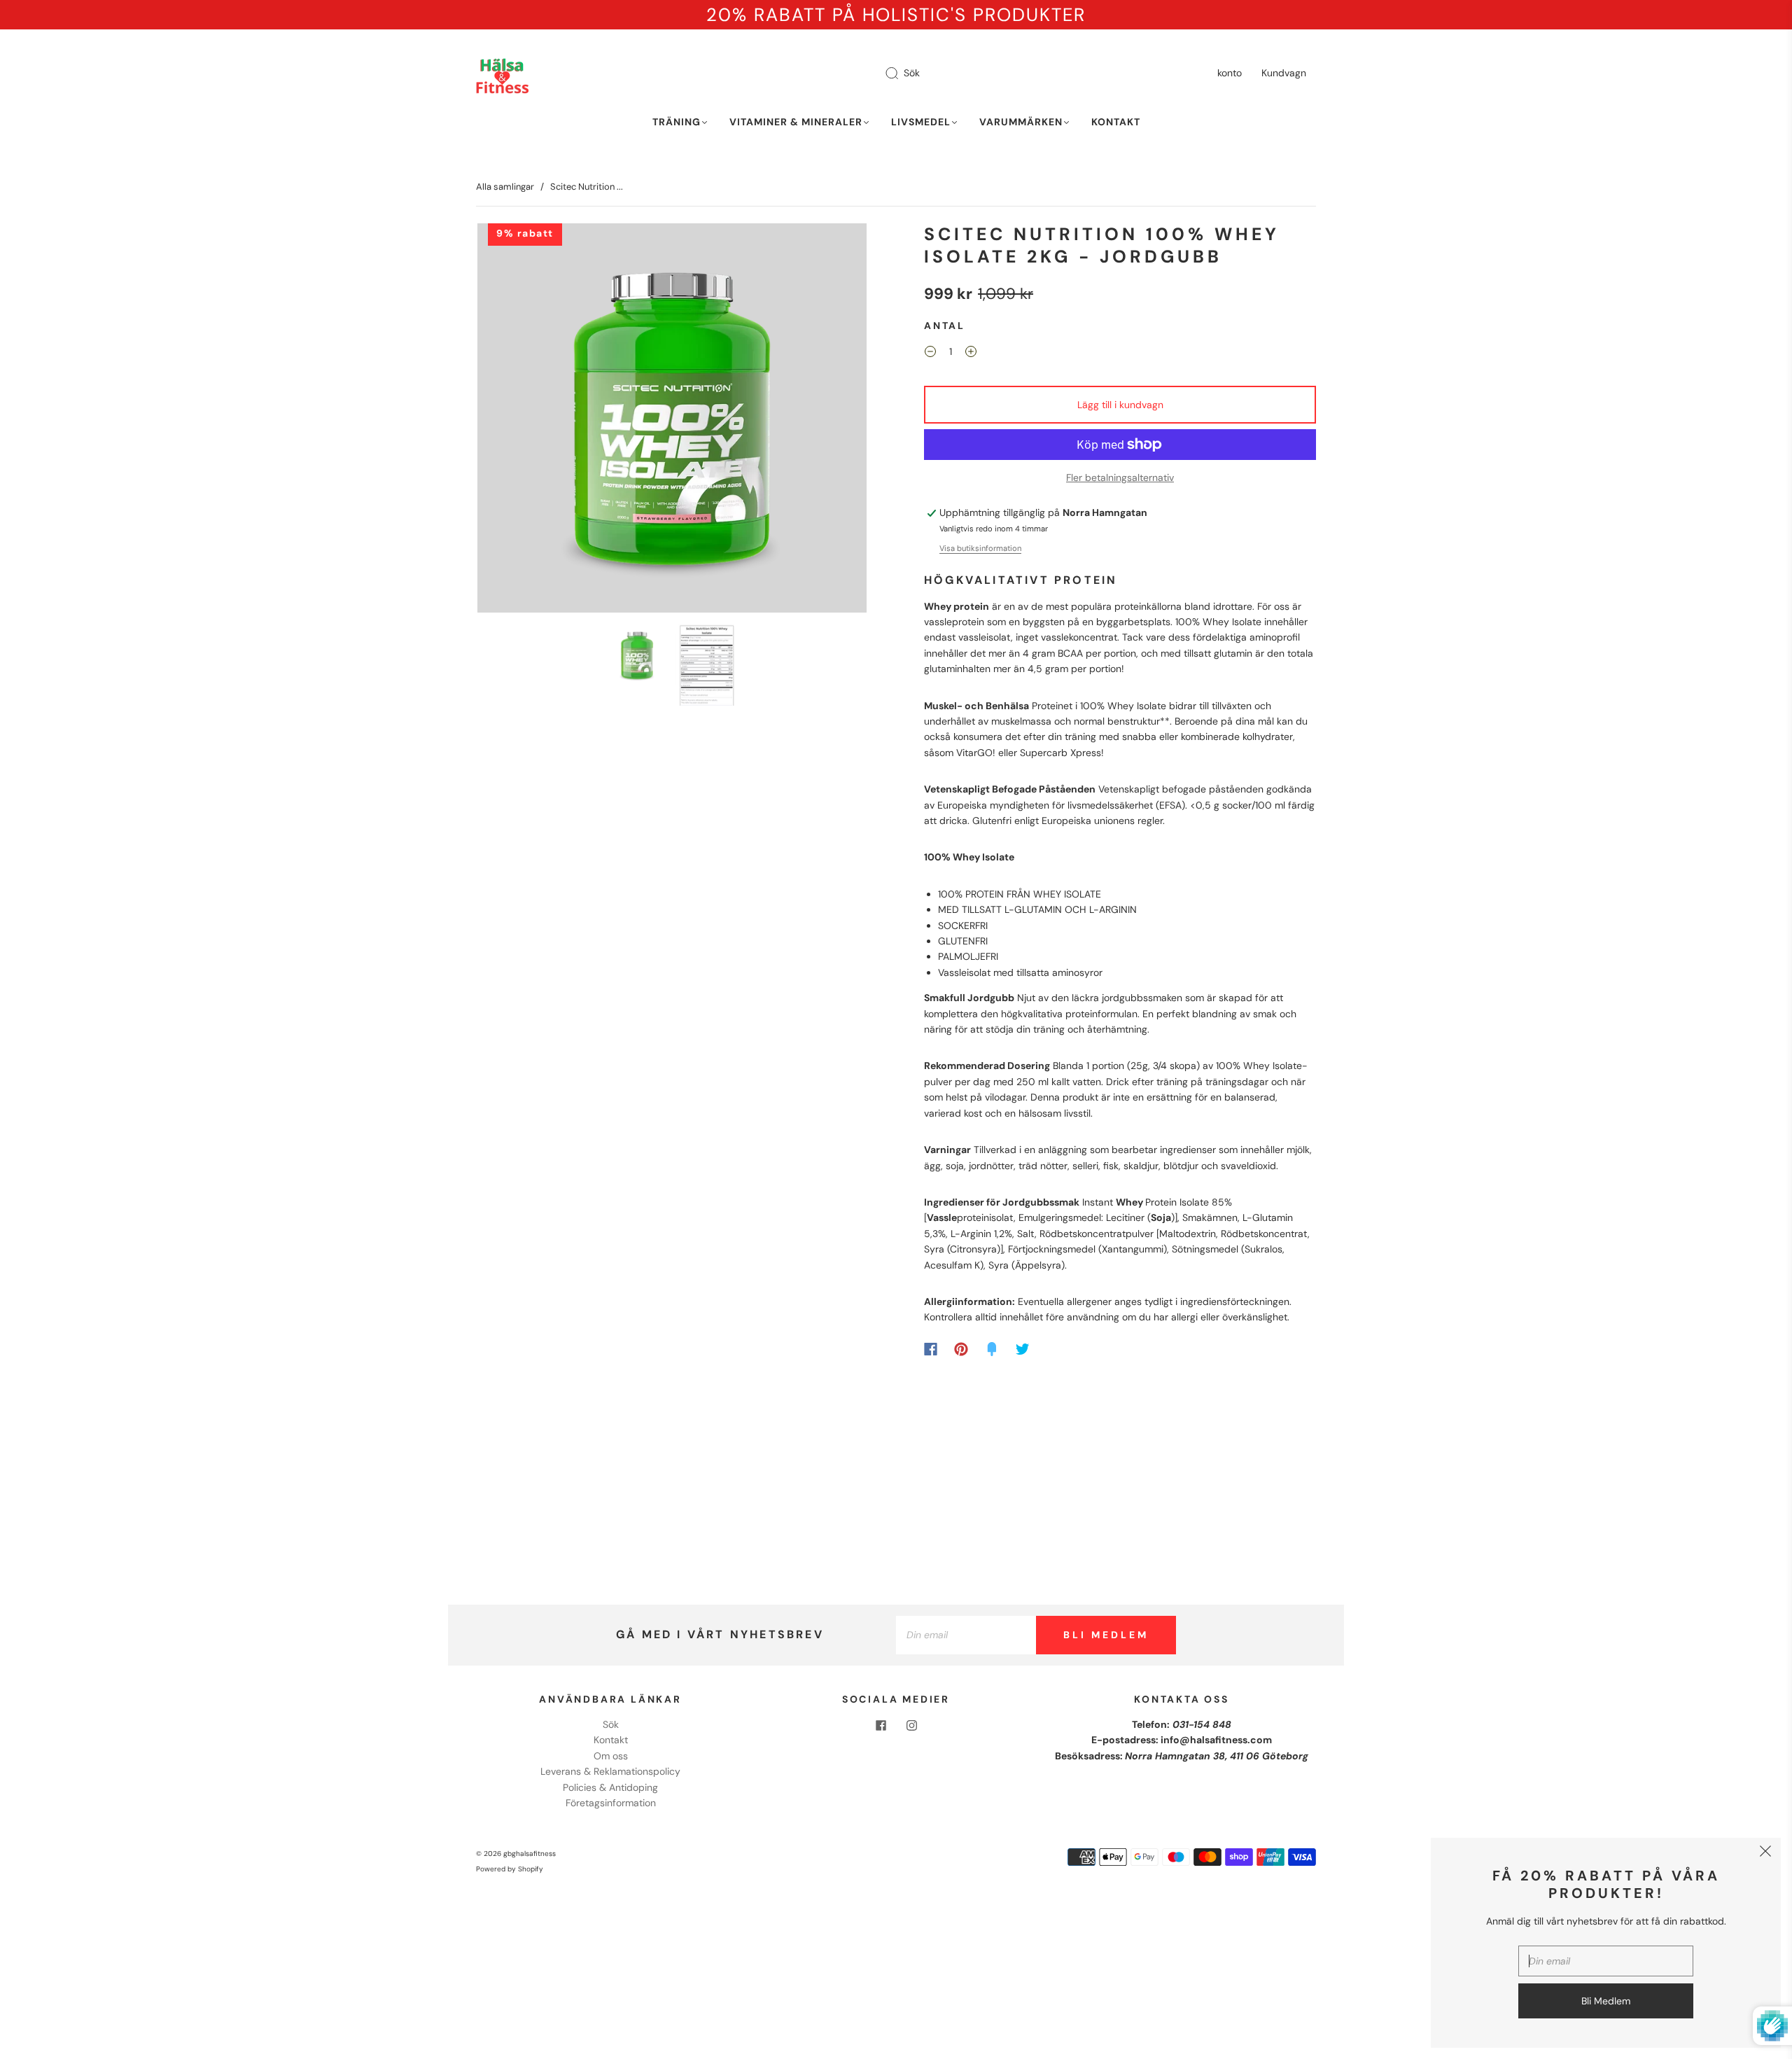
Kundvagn (1284, 73)
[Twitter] (1023, 1349)
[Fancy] (992, 1349)
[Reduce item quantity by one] (930, 354)
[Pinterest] (961, 1349)
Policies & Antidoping (610, 1787)
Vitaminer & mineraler (796, 122)
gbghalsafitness (530, 1854)
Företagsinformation (611, 1803)
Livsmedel (921, 122)
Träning (677, 122)
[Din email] (966, 1635)
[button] (516, 421)
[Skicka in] (901, 74)
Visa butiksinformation (980, 548)
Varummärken (1021, 122)
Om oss (611, 1756)
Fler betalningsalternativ (1120, 477)
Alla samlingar (505, 187)
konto (1230, 73)
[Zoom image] (672, 421)
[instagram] (911, 1725)
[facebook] (881, 1725)
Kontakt (1116, 122)
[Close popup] (1765, 1853)
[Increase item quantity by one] (971, 354)
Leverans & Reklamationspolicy (610, 1771)
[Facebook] (931, 1349)
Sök (912, 73)
